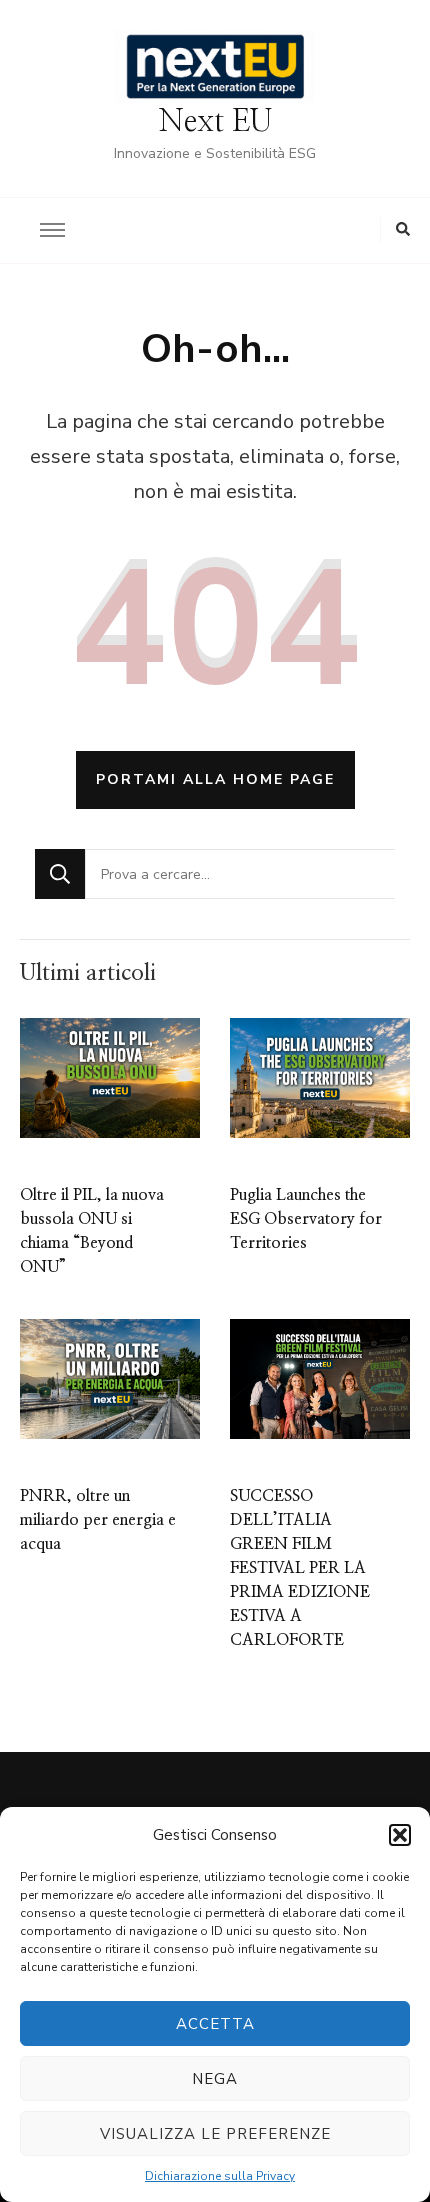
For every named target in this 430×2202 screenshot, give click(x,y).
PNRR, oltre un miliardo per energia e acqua (98, 1520)
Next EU (215, 122)
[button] (400, 1835)
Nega (215, 2079)
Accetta (215, 2024)
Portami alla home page (215, 779)
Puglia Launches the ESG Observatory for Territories (306, 1219)
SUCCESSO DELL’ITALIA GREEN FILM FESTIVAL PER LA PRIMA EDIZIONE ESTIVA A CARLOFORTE (300, 1568)
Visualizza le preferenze (215, 2134)
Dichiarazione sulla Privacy (220, 2176)
